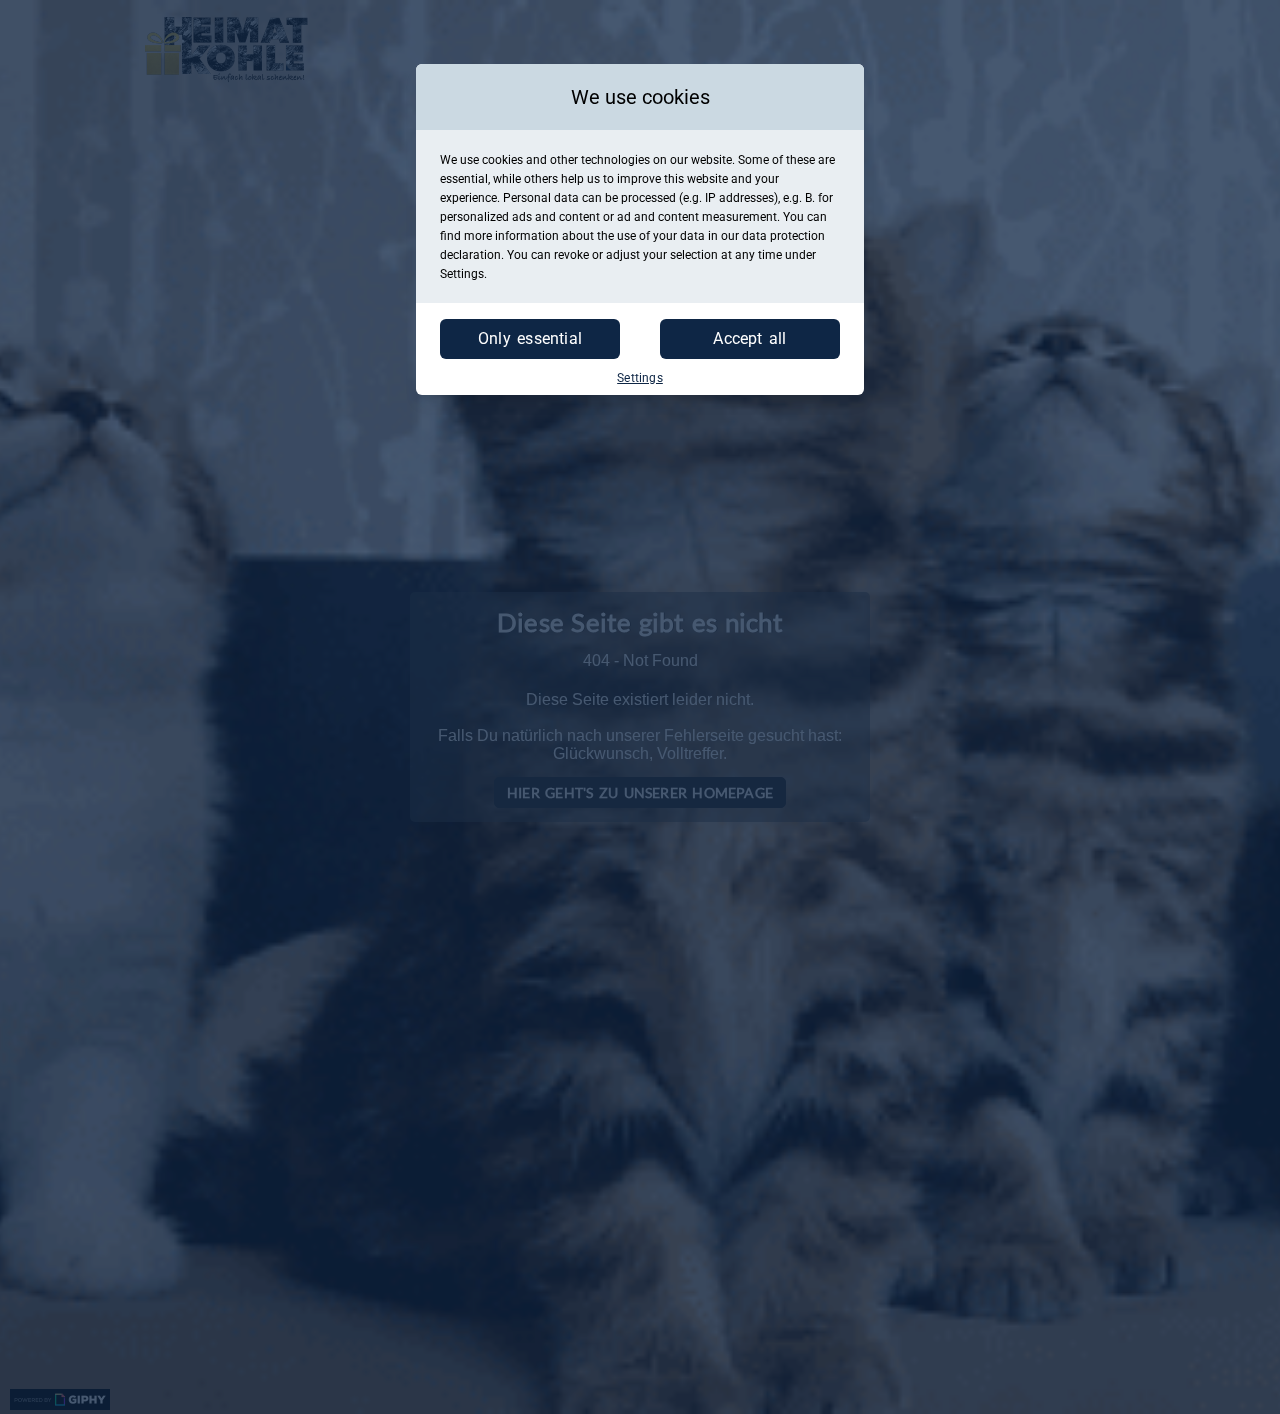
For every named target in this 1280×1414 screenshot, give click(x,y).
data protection (783, 236)
